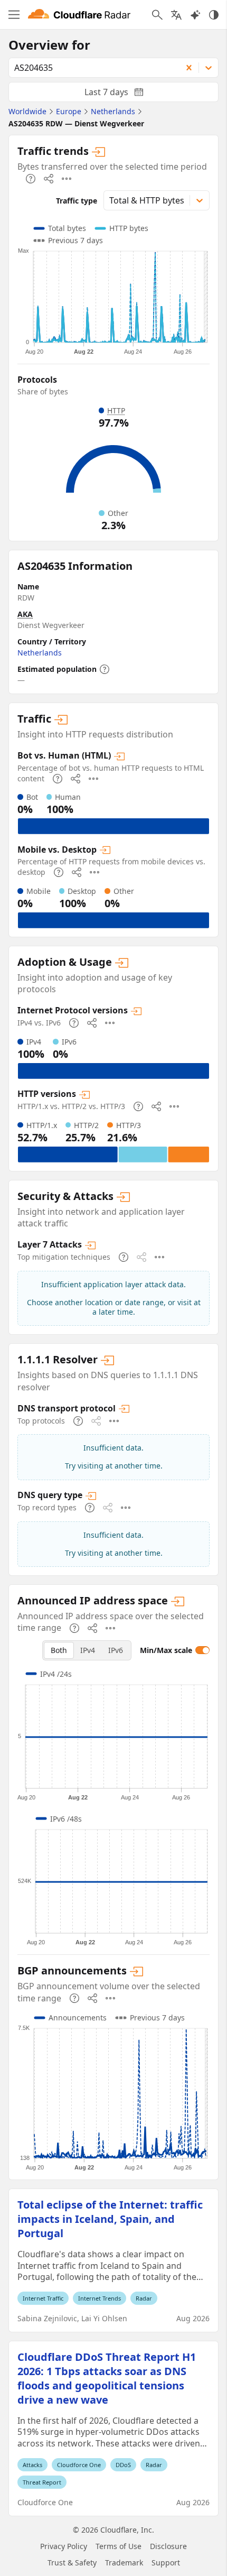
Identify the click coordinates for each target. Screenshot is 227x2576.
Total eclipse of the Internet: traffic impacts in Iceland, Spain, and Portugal (110, 2219)
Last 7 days (122, 94)
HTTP (116, 410)
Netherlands (40, 653)
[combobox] (92, 68)
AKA (25, 614)
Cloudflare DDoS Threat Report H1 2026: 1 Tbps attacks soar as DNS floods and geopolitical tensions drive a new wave (107, 2378)
